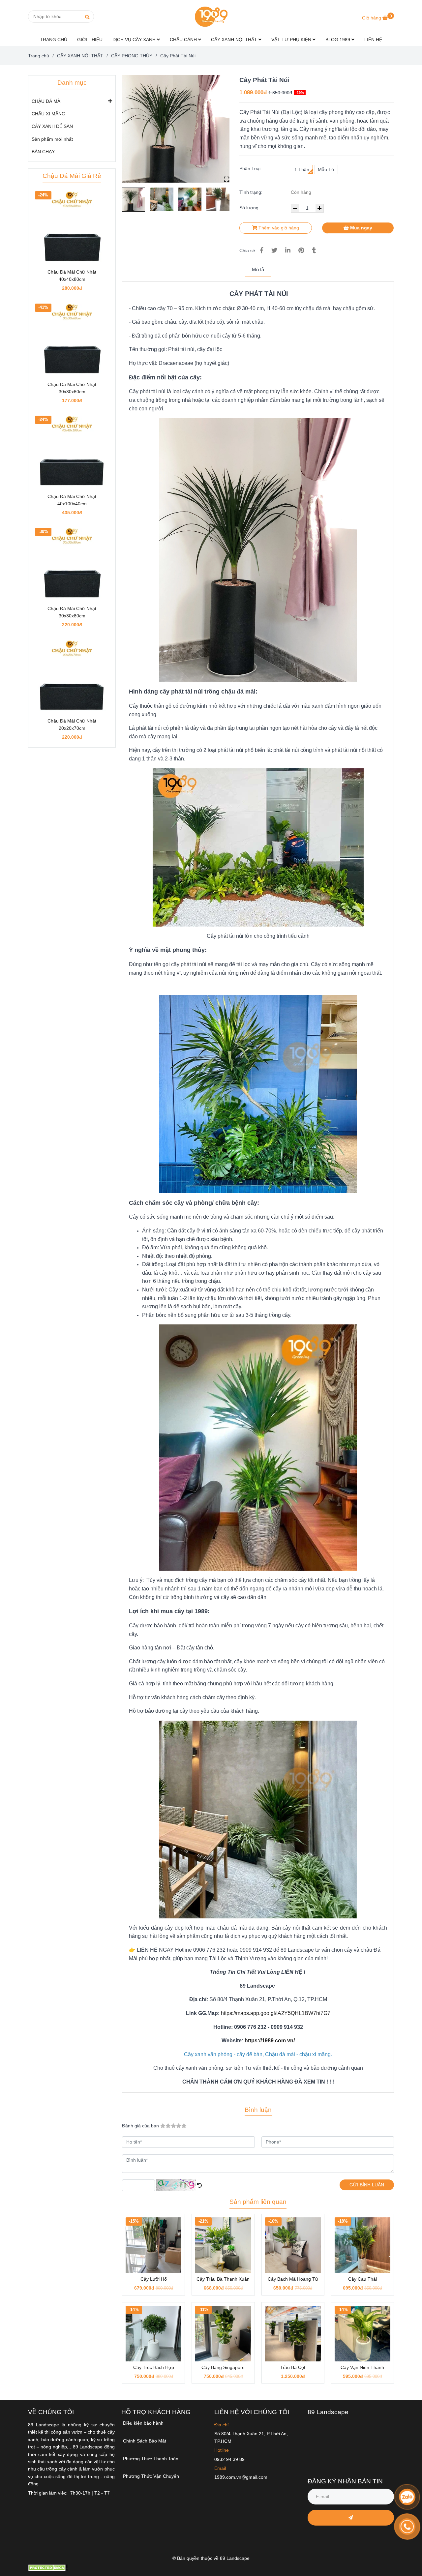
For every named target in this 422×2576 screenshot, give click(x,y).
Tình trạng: (252, 192)
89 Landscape (328, 2412)
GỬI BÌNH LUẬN (367, 2185)
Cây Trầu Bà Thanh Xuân (223, 2279)
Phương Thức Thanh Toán (151, 2459)
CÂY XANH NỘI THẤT (235, 40)
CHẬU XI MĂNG (48, 114)
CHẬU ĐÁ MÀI (47, 101)
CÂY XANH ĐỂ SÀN (52, 126)
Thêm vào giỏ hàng (278, 228)
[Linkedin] (288, 251)
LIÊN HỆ (373, 40)
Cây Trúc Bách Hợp (154, 2367)
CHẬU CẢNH (184, 40)
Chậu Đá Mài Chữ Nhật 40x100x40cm (72, 500)
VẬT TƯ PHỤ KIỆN (292, 40)
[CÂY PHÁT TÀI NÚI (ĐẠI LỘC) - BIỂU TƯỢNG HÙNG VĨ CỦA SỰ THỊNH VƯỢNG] (176, 129)
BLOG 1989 (338, 40)
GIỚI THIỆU (90, 40)
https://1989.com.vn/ (270, 2041)
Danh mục (72, 83)
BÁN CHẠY (43, 152)
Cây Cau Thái (362, 2279)
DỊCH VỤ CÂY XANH (135, 40)
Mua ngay (361, 228)
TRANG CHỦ (54, 40)
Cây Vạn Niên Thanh (362, 2367)
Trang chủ (39, 56)
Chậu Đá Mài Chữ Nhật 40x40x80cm (72, 276)
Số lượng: (250, 208)
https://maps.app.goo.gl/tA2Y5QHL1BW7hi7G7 (276, 2013)
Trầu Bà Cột (293, 2367)
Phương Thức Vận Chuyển (151, 2476)
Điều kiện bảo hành (143, 2423)
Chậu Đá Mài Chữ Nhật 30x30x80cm (72, 612)
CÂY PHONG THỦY (132, 56)
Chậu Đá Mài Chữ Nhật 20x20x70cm (72, 725)
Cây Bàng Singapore (223, 2367)
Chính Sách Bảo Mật (145, 2441)
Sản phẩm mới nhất (52, 139)
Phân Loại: (251, 168)
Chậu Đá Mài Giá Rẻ (72, 176)
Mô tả (258, 269)
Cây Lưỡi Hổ (154, 2279)
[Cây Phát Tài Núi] (211, 16)
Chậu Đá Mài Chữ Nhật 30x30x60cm (72, 388)
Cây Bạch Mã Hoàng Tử (293, 2279)
